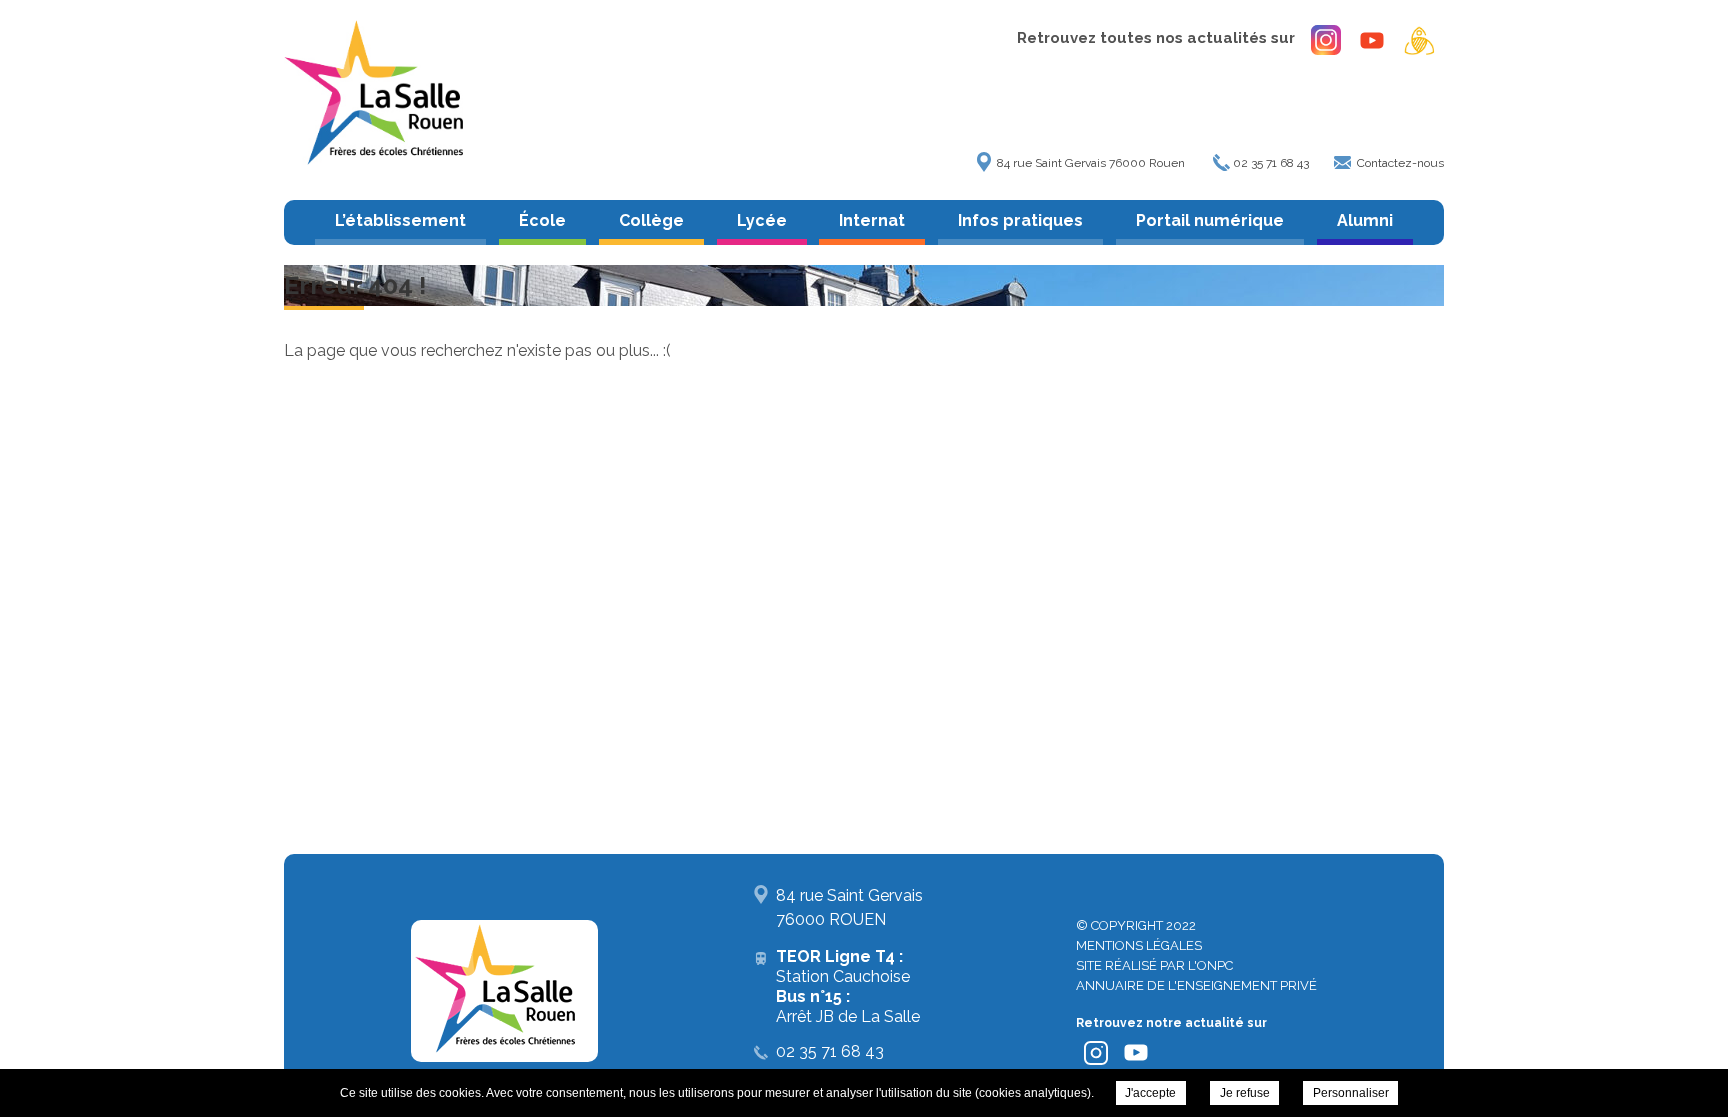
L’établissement (400, 220)
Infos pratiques (1020, 220)
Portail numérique (1210, 220)
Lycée (762, 220)
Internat (872, 220)
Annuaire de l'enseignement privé (1196, 985)
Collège (651, 220)
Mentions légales (1139, 945)
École (542, 220)
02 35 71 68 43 (1271, 163)
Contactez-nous (1400, 163)
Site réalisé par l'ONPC (1154, 965)
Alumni (1365, 220)
